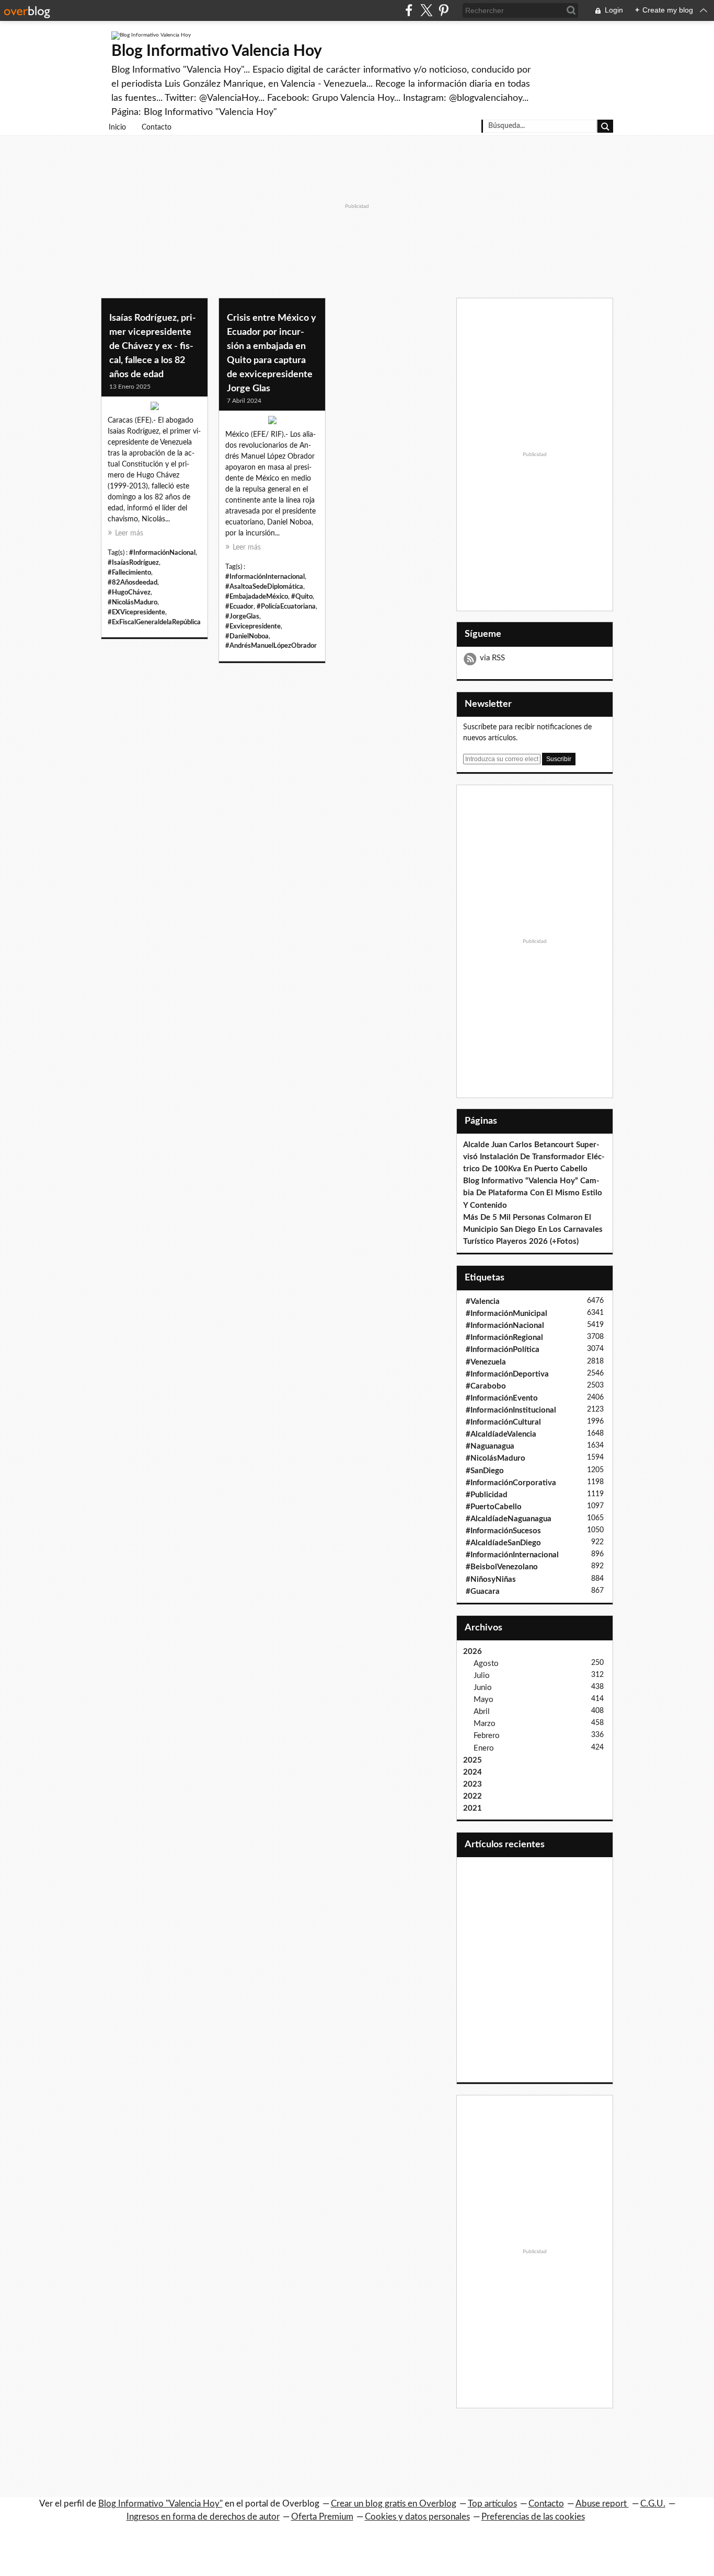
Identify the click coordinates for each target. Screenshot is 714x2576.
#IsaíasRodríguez (133, 563)
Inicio (117, 127)
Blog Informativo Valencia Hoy (217, 51)
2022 (473, 1796)
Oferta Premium (322, 2517)
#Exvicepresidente (253, 626)
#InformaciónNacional (162, 553)
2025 (473, 1760)
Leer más (129, 533)
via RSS (492, 658)
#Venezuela (486, 1362)
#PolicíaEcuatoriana (286, 607)
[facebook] (409, 10)
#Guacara (483, 1592)
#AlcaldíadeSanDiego (503, 1543)
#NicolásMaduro (133, 602)
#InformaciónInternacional (265, 577)
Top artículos (492, 2504)
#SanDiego (485, 1471)
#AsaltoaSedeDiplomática (264, 587)
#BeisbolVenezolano (502, 1567)
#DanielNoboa (247, 636)
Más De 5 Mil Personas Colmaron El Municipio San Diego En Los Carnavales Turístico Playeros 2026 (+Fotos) (533, 1229)
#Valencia (483, 1302)
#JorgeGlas (242, 616)
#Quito (302, 597)
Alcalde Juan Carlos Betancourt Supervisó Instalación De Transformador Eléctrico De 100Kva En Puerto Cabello (534, 1157)
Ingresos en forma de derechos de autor (203, 2517)
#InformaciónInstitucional (511, 1410)
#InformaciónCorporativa (511, 1483)
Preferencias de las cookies (533, 2517)
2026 (473, 1652)
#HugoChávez (129, 592)
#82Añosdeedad (133, 582)
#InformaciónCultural (503, 1422)
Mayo (483, 1700)
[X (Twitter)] (426, 10)
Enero (484, 1748)
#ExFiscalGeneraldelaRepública (154, 622)
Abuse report (602, 2504)
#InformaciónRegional (504, 1338)
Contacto (157, 127)
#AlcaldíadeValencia (501, 1434)
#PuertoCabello (494, 1507)
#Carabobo (486, 1386)
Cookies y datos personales (417, 2517)
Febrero (487, 1736)
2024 (473, 1772)
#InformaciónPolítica (503, 1350)
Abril (482, 1712)
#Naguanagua (490, 1446)
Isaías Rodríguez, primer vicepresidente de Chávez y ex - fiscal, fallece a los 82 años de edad (153, 346)
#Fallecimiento (129, 573)
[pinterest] (444, 10)
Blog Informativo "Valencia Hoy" (160, 2504)
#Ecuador (239, 607)
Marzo (485, 1724)
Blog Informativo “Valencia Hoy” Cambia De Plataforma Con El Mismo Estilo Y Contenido (533, 1193)
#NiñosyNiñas (491, 1580)
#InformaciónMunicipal (506, 1314)
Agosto (486, 1664)
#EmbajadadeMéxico (257, 597)
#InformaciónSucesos (503, 1531)
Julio (482, 1676)
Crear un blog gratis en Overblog (394, 2504)
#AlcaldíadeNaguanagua (509, 1519)
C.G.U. (653, 2504)
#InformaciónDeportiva (507, 1374)
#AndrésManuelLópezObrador (271, 646)
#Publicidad (487, 1495)
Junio (483, 1688)
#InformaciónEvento (502, 1398)
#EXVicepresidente (136, 612)
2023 (473, 1784)
